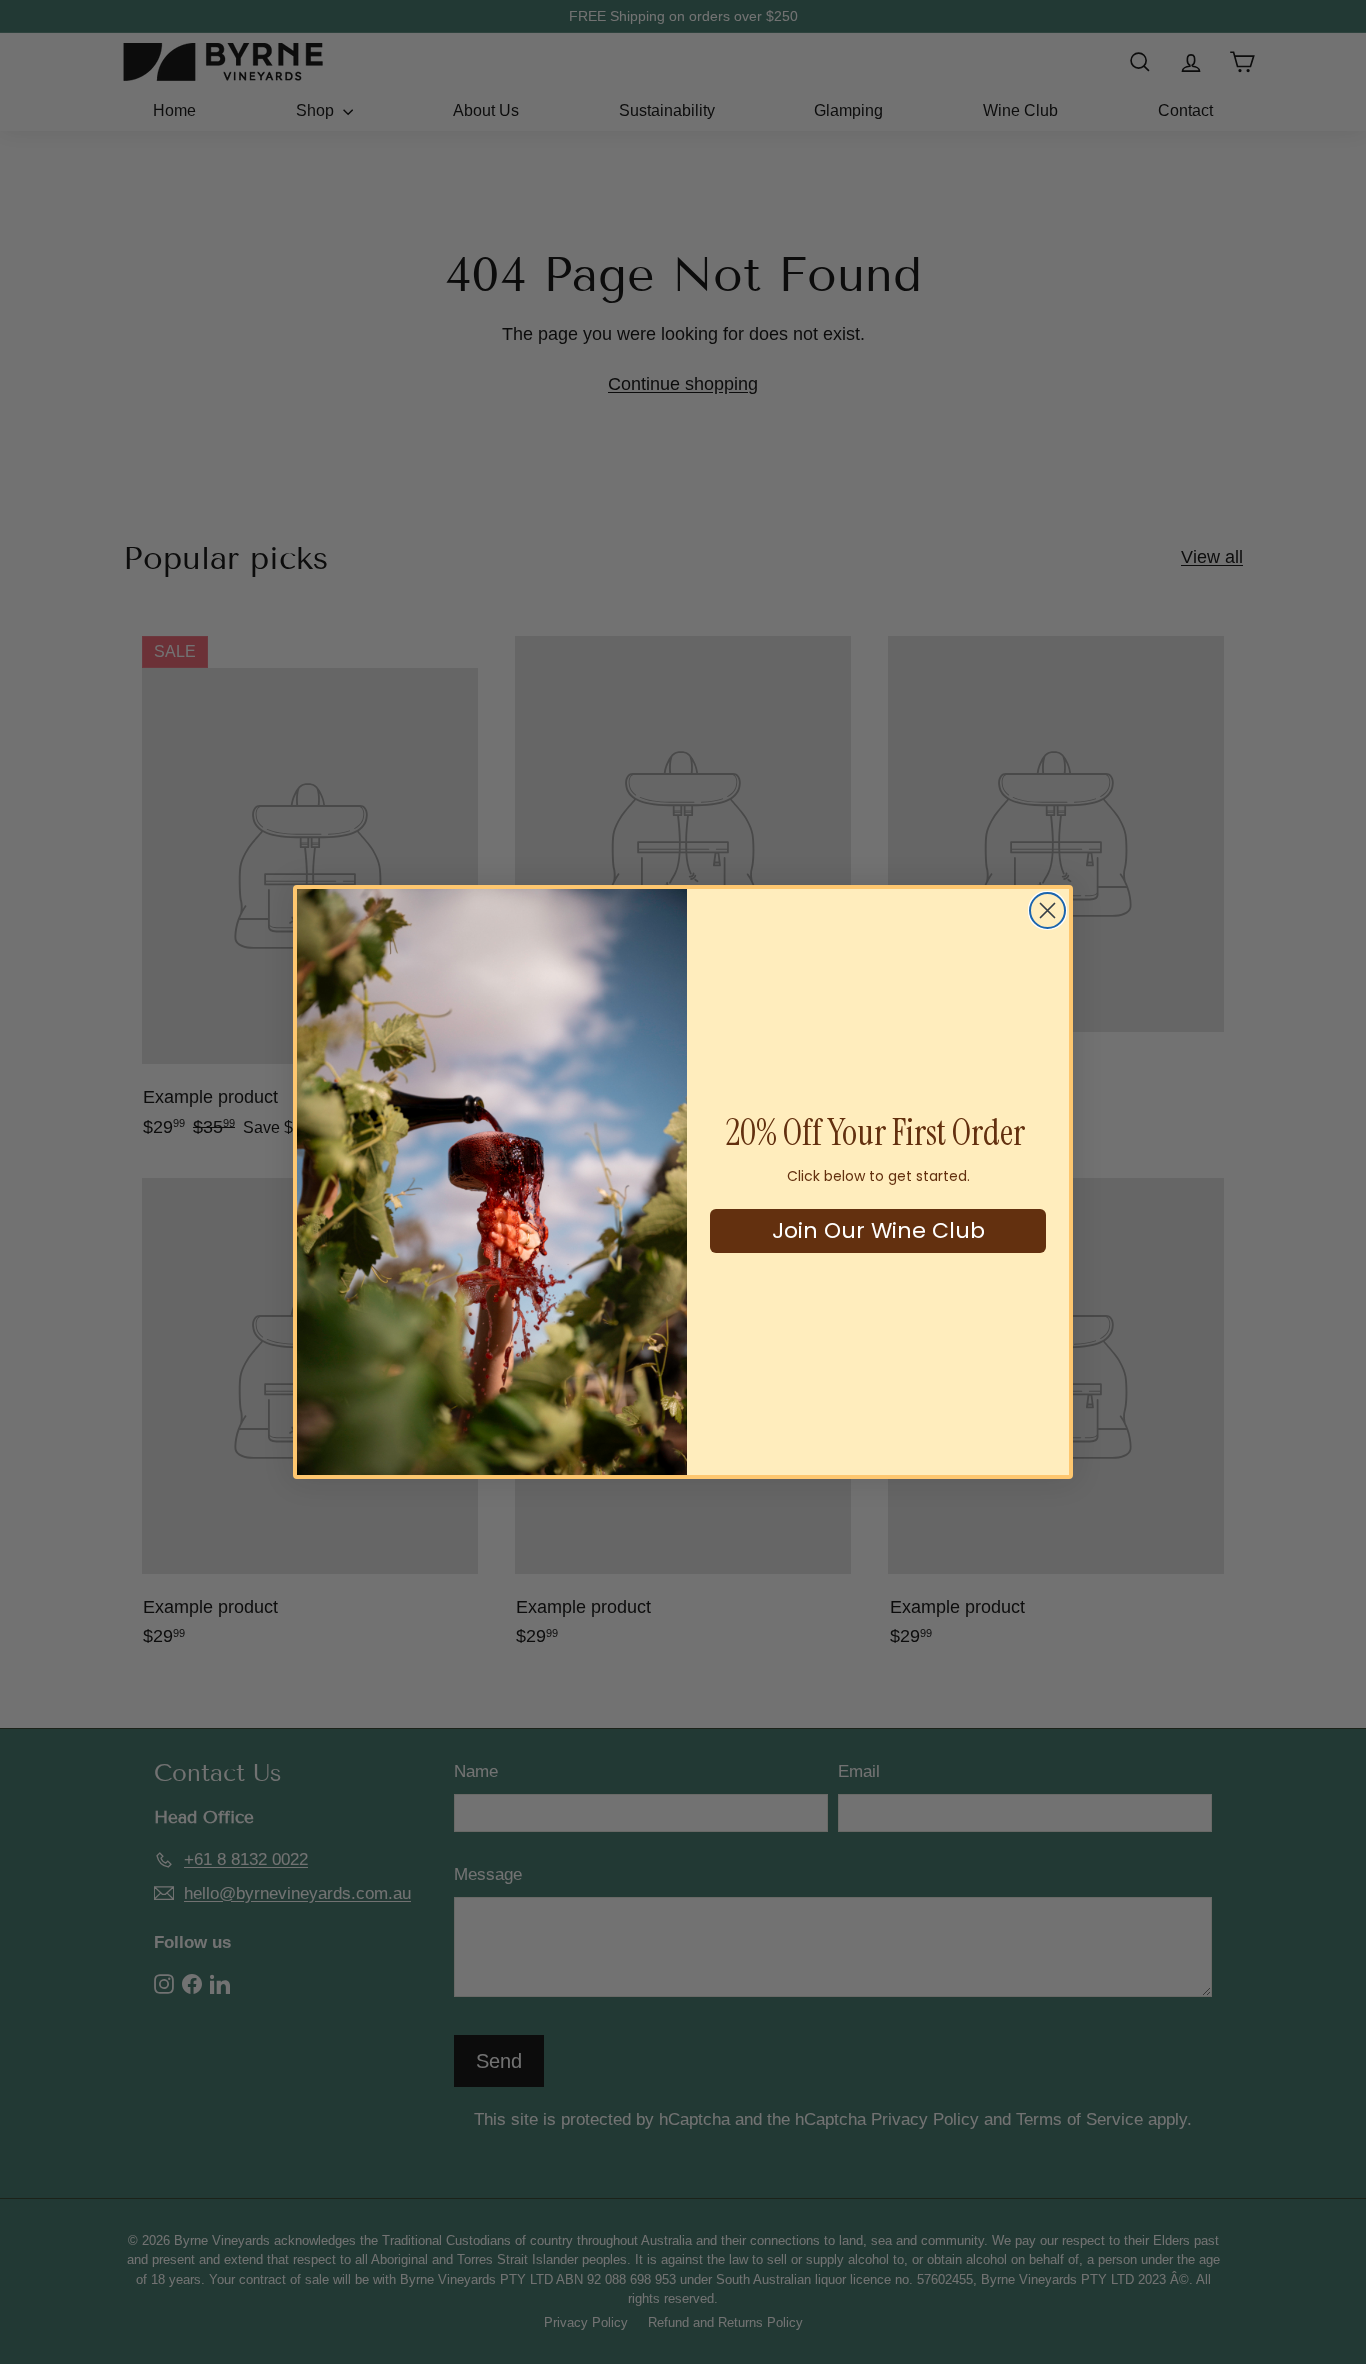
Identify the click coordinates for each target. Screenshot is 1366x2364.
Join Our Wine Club (878, 1230)
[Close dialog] (1047, 910)
